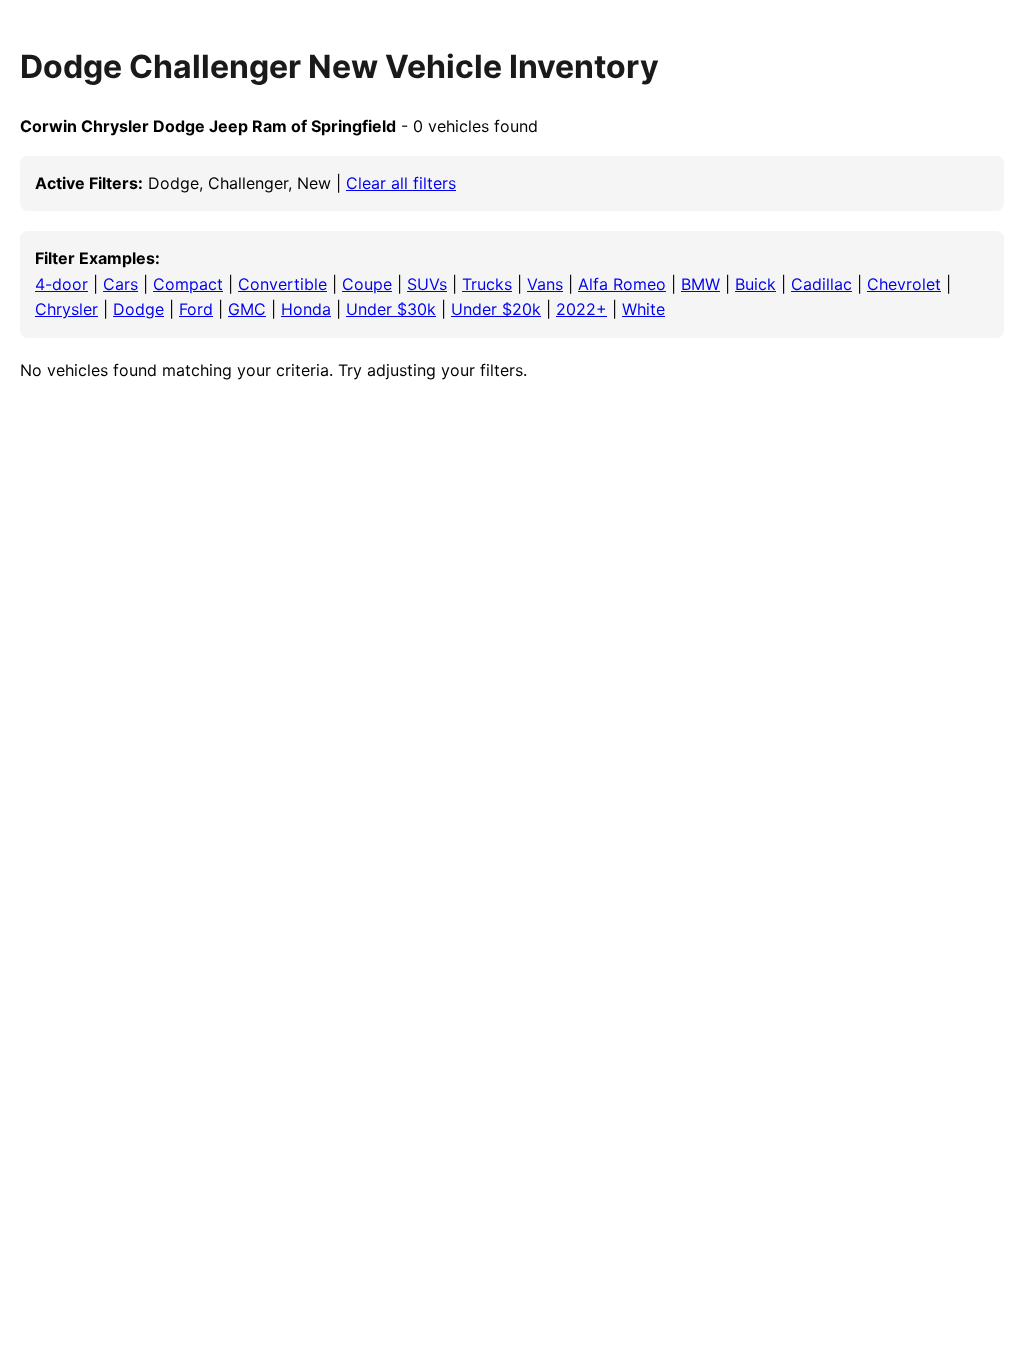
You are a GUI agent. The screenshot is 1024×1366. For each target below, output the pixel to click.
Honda (306, 309)
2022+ (581, 309)
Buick (755, 284)
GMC (247, 309)
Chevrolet (904, 284)
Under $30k (391, 309)
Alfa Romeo (622, 284)
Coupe (367, 284)
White (643, 309)
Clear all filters (401, 183)
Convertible (282, 284)
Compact (188, 284)
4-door (61, 284)
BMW (700, 284)
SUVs (427, 284)
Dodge (138, 309)
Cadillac (821, 284)
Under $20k (496, 309)
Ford (196, 309)
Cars (120, 284)
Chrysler (66, 309)
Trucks (487, 284)
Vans (545, 284)
